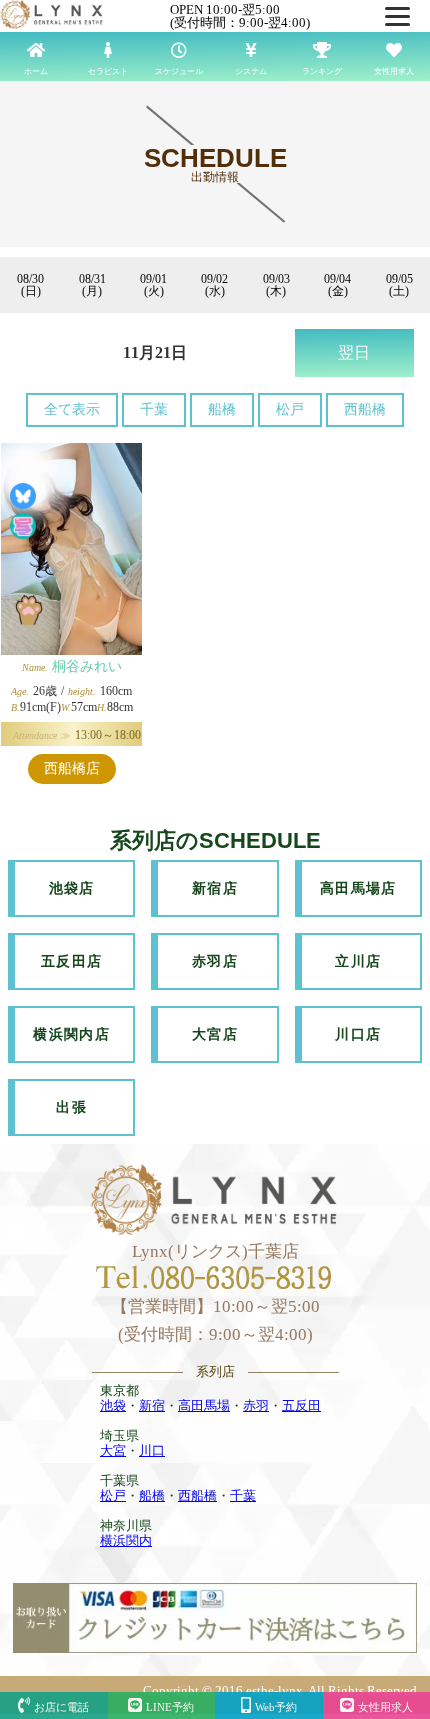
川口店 (358, 1034)
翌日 (354, 352)
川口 (152, 1450)
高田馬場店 (358, 888)
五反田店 (72, 961)
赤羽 (256, 1405)
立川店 (358, 961)
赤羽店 (215, 961)
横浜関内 (126, 1540)
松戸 (290, 409)
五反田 (301, 1405)
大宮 (113, 1450)
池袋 (113, 1405)
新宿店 (215, 888)
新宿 (152, 1405)
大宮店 (215, 1034)
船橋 (222, 409)
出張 (71, 1107)
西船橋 (365, 409)
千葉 (154, 409)
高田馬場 (204, 1405)
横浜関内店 (71, 1034)
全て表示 (72, 409)
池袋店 (72, 888)
